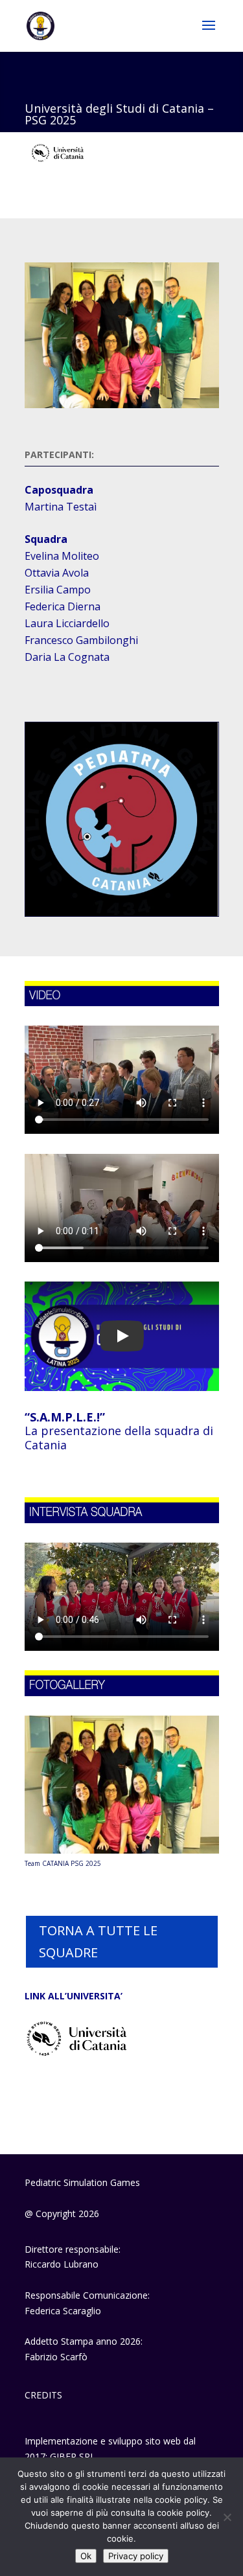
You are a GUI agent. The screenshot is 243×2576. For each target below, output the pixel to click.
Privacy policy (136, 2556)
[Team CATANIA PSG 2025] (122, 1850)
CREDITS (43, 2395)
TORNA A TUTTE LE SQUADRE (98, 1941)
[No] (227, 2517)
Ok (86, 2556)
